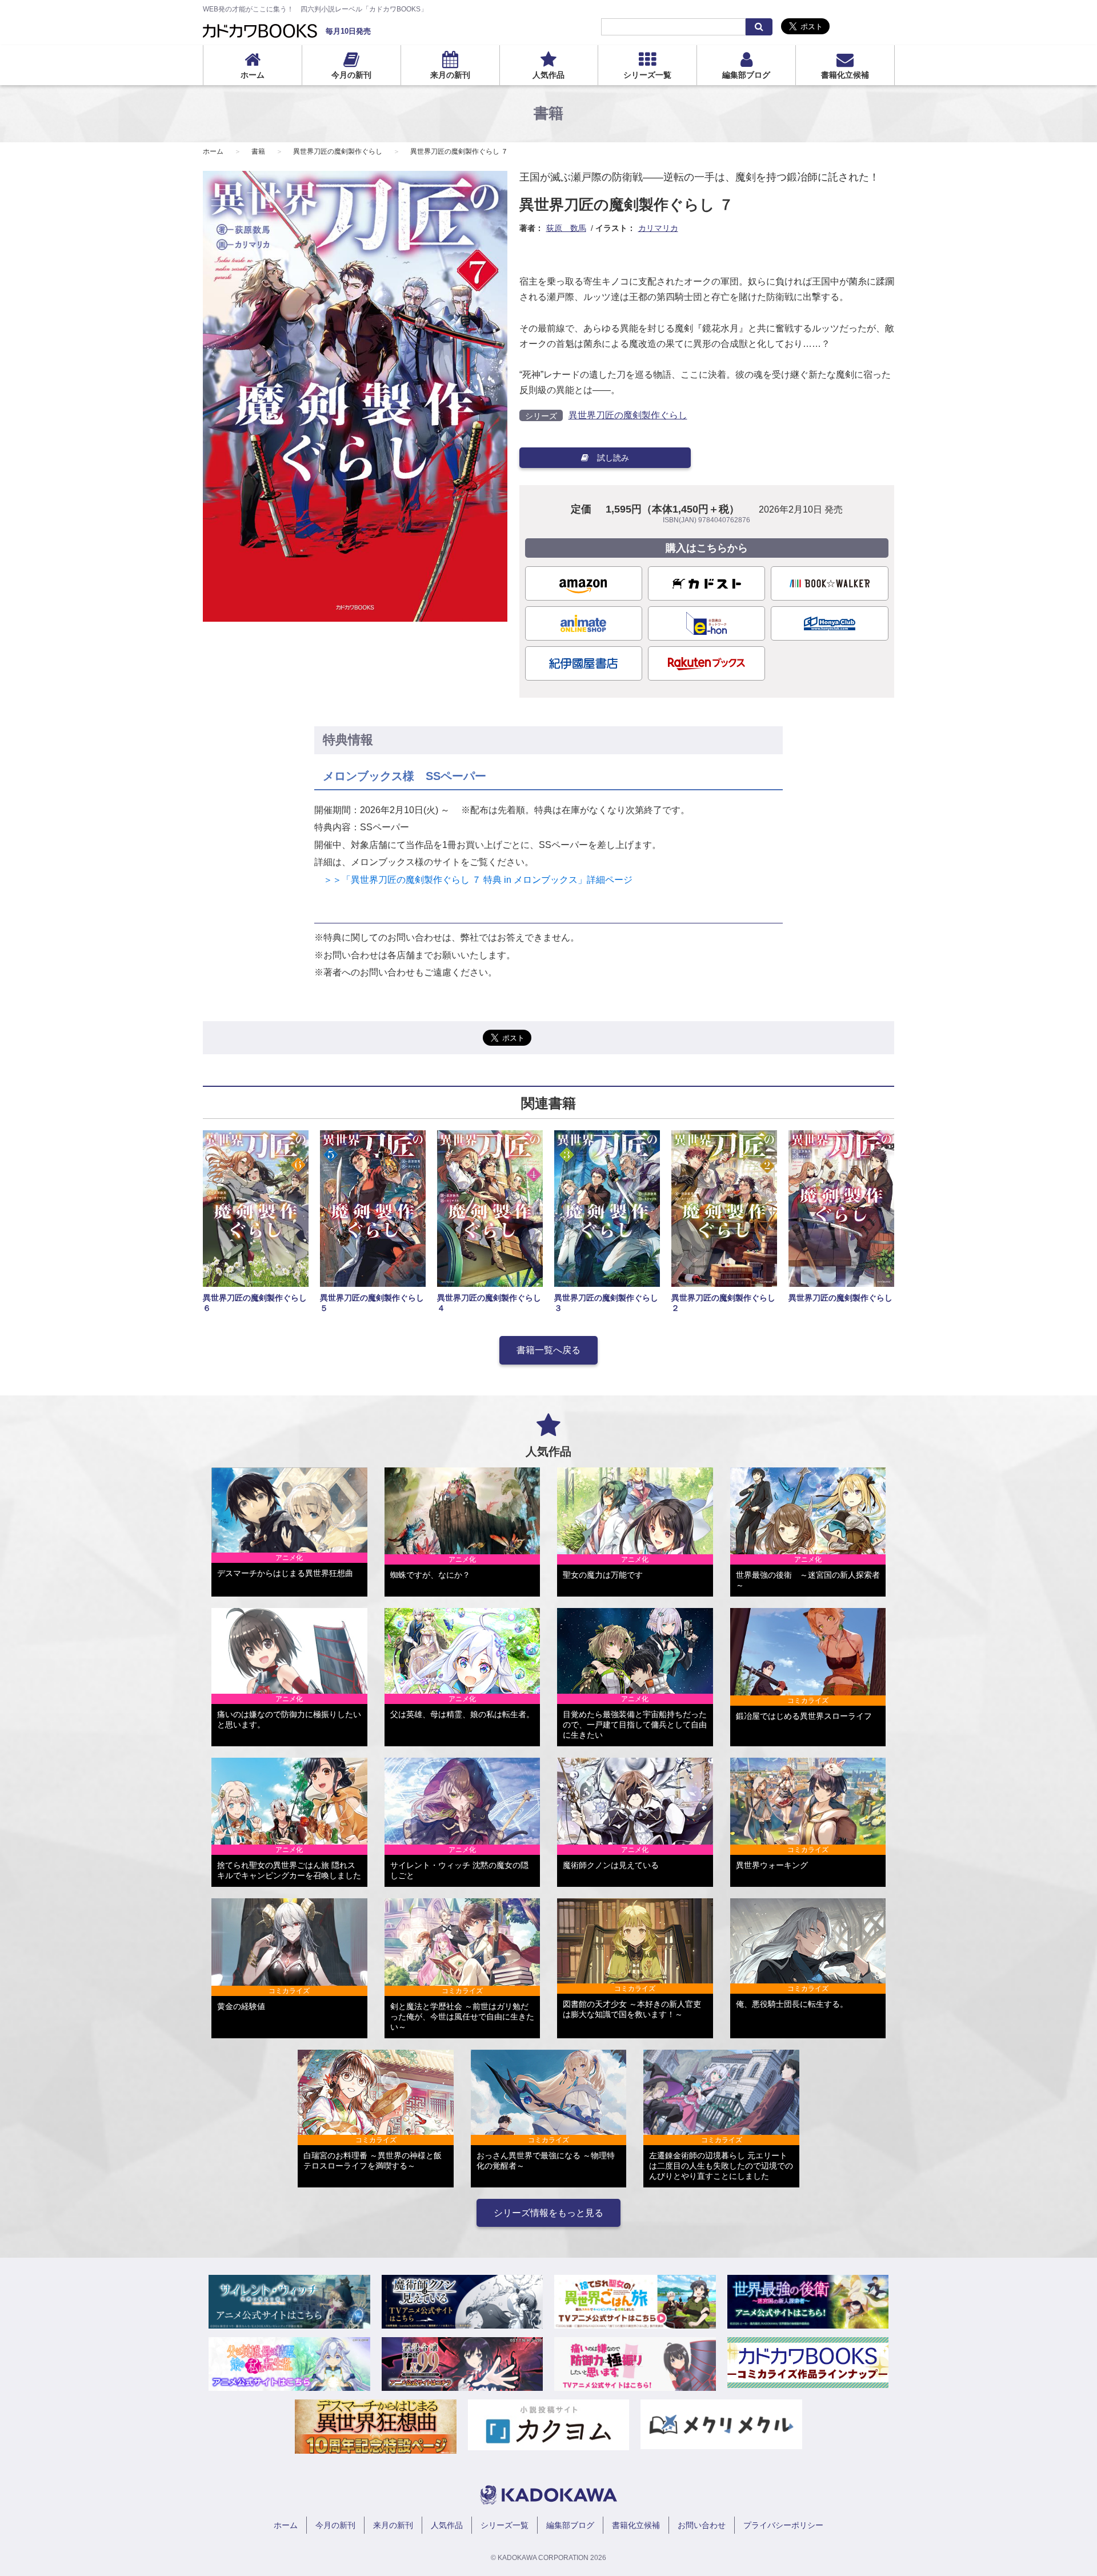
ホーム (253, 75)
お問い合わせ (702, 2525)
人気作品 (548, 75)
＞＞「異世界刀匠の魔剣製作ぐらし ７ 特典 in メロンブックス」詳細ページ (473, 880)
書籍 (258, 151)
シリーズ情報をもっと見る (548, 2213)
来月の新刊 (450, 75)
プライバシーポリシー (783, 2525)
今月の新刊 (351, 75)
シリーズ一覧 (647, 75)
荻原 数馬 (566, 228)
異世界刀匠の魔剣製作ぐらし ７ (459, 151)
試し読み (613, 458)
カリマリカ (658, 228)
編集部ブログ (746, 75)
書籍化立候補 (845, 75)
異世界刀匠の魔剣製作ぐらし (338, 151)
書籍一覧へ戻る (548, 1350)
